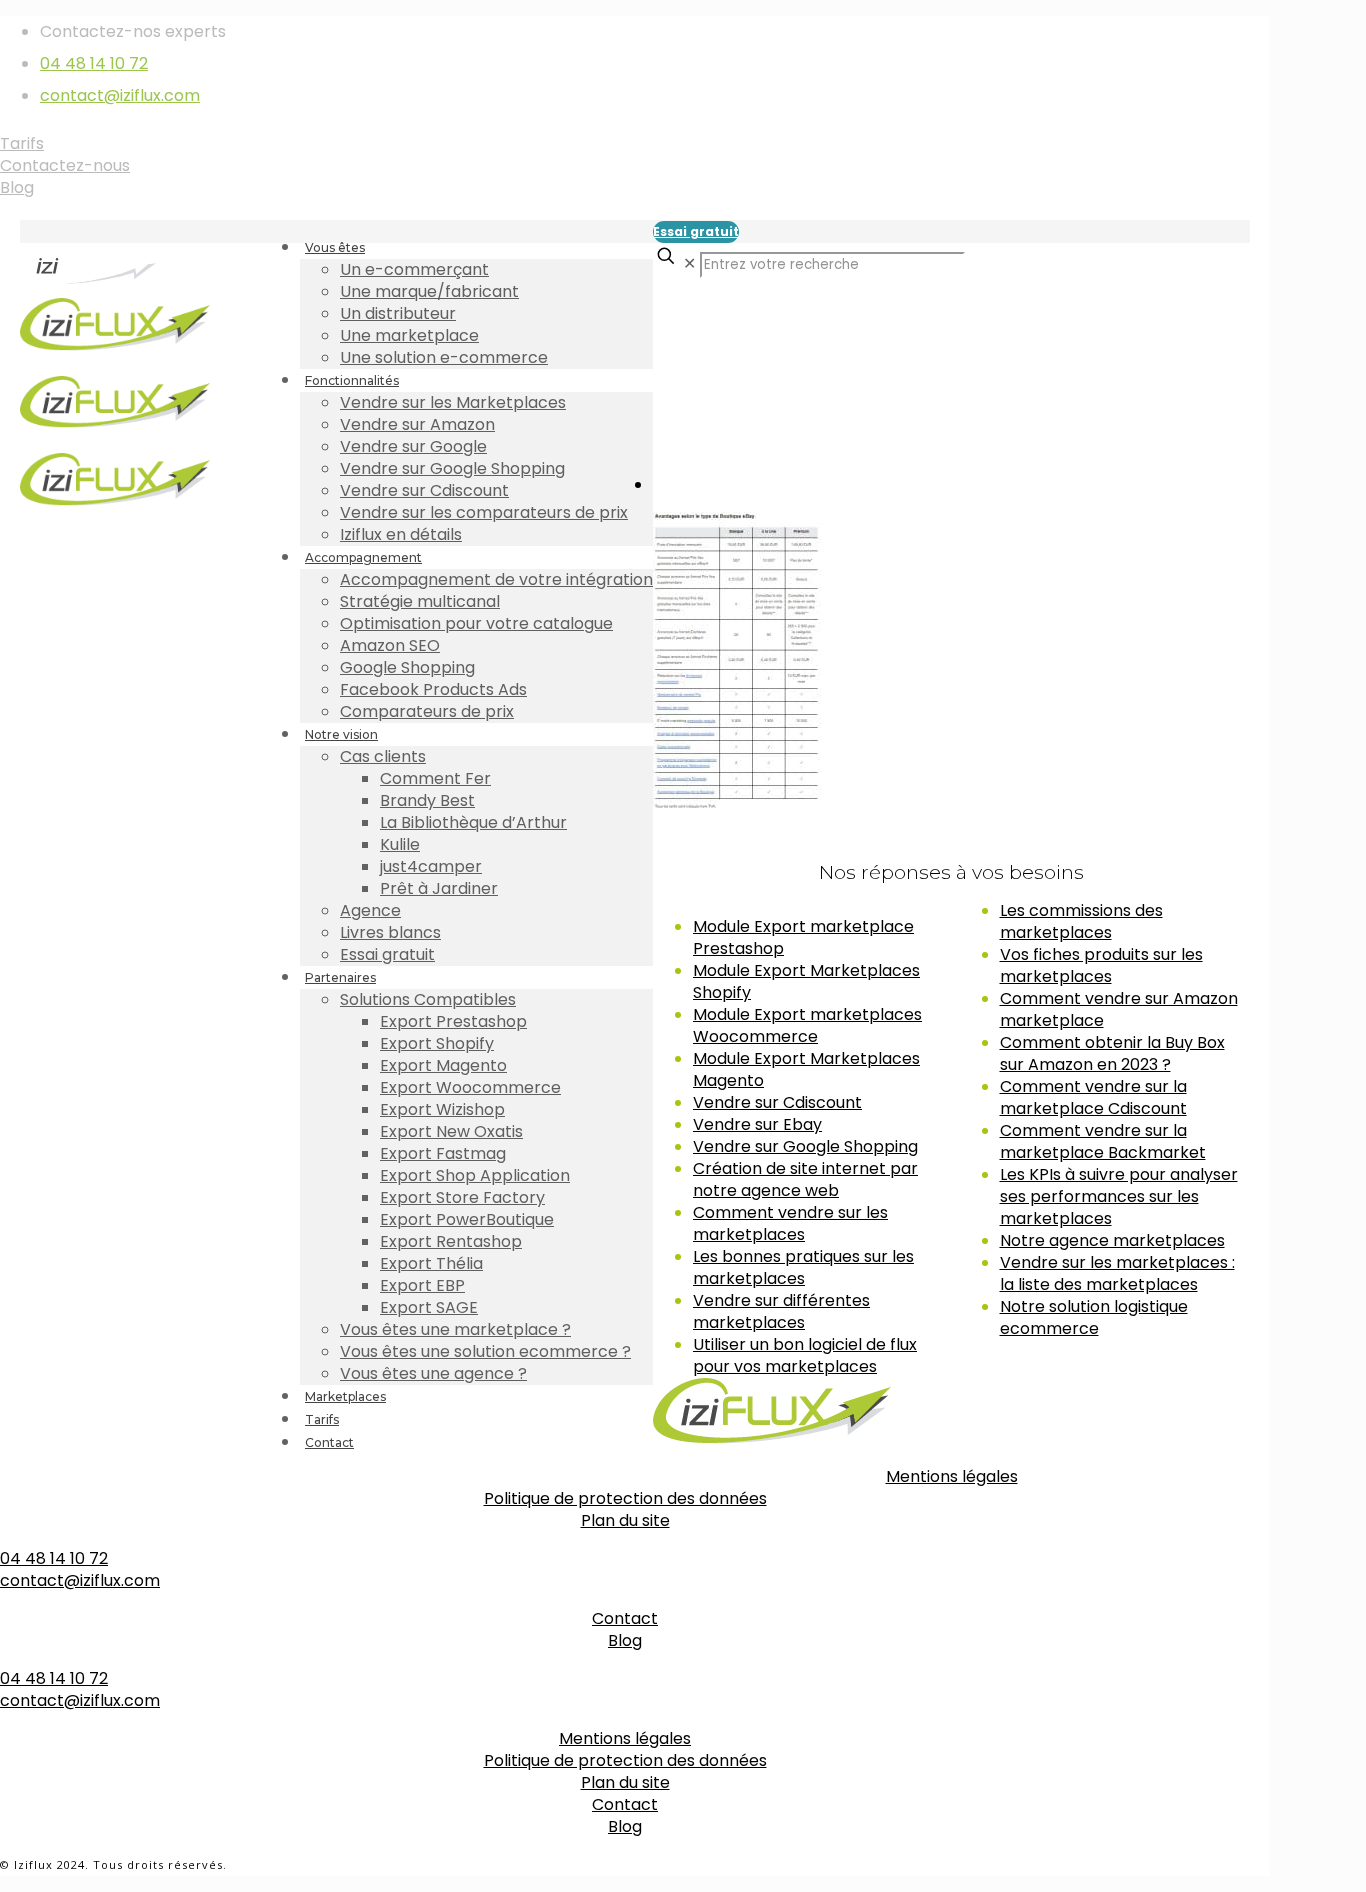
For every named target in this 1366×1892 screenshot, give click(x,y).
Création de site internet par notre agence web (805, 1179)
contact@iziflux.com (120, 95)
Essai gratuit (696, 231)
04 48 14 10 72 (94, 63)
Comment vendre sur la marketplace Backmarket (1103, 1141)
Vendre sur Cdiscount (777, 1102)
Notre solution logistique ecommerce (1094, 1317)
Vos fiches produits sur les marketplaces (1101, 965)
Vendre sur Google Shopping (805, 1146)
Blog (17, 187)
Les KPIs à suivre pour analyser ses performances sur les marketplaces (1119, 1196)
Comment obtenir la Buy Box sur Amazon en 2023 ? (1112, 1053)
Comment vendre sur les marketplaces (790, 1223)
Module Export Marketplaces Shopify (806, 981)
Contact (625, 1618)
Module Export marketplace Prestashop (803, 937)
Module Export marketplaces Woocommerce (807, 1025)
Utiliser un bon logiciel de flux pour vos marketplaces (805, 1355)
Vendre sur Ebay (757, 1124)
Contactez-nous (65, 165)
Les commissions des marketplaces (1081, 921)
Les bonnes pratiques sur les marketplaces (803, 1267)
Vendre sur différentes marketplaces (781, 1311)
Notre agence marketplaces (1112, 1240)
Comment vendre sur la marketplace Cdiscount (1093, 1097)
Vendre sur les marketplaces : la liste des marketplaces (1117, 1273)
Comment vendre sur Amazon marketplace (1119, 1009)
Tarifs (22, 143)
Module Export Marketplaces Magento (806, 1069)
